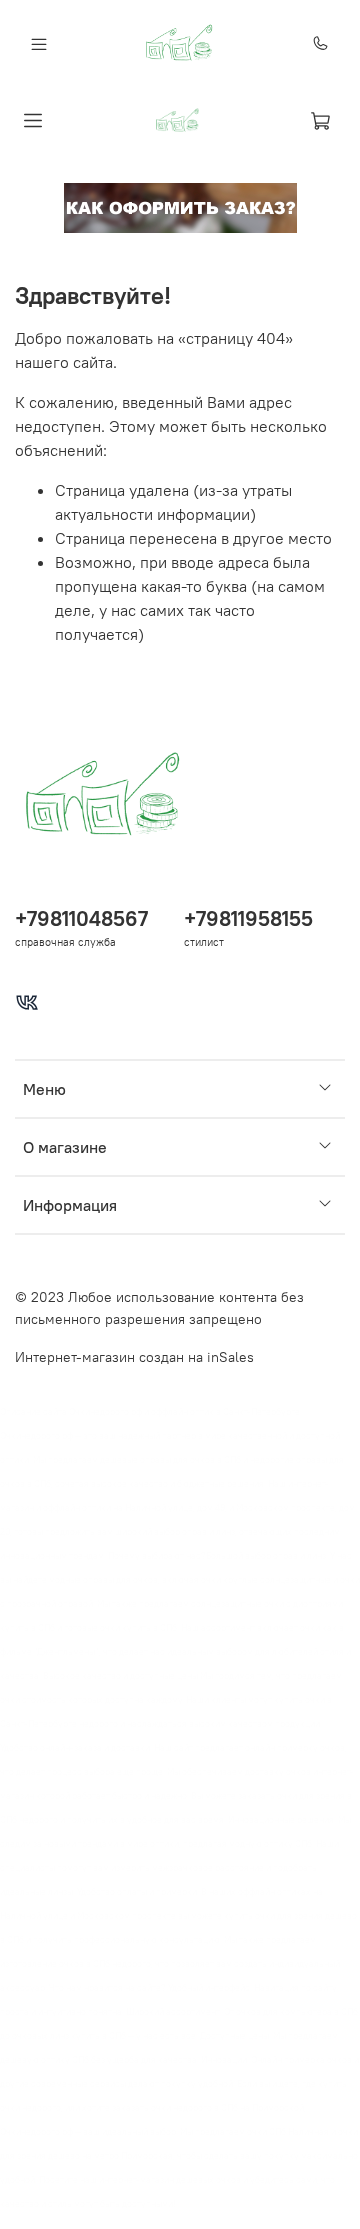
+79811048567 (81, 918)
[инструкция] (180, 206)
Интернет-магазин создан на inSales (134, 1357)
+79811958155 (248, 918)
